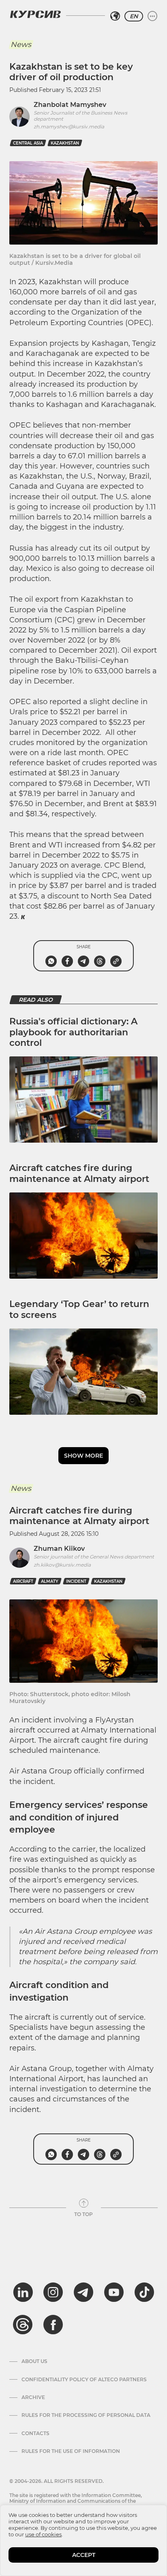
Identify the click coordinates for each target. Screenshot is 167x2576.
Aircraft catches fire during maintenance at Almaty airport (79, 1173)
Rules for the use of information (71, 2451)
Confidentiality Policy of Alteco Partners (84, 2380)
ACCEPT (84, 2555)
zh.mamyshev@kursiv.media (69, 127)
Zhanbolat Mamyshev (70, 105)
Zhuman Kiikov (59, 1549)
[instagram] (53, 2292)
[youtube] (114, 2292)
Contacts (35, 2433)
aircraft (23, 1581)
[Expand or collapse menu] (152, 16)
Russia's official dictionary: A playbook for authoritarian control (73, 1032)
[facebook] (53, 2325)
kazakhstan (65, 143)
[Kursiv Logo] (35, 14)
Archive (33, 2397)
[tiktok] (144, 2292)
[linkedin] (23, 2292)
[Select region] (115, 16)
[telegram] (83, 2292)
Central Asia (28, 143)
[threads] (23, 2325)
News (21, 45)
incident (76, 1581)
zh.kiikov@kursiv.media (62, 1565)
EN (134, 16)
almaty (50, 1581)
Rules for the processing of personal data (86, 2415)
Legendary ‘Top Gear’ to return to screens (79, 1309)
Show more (83, 1456)
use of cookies (43, 2534)
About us (34, 2361)
